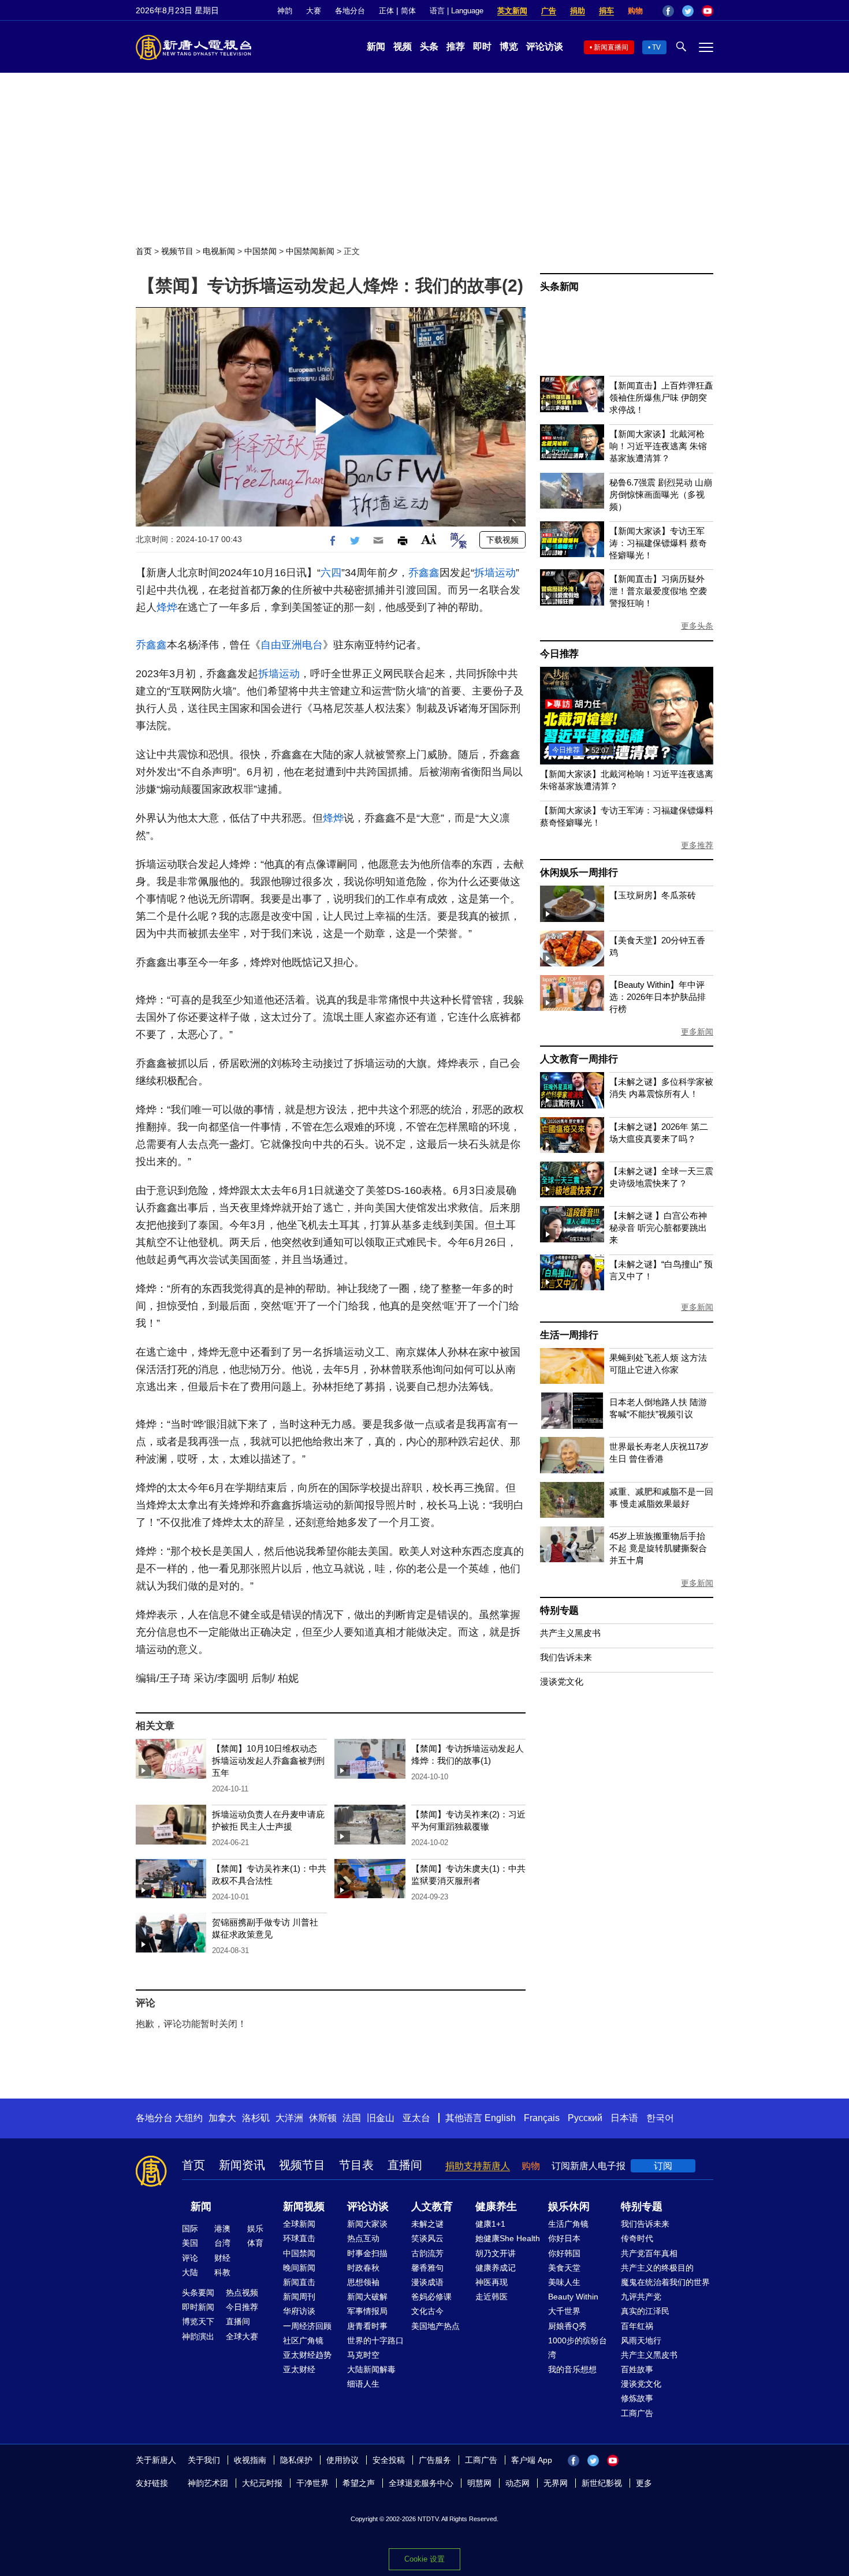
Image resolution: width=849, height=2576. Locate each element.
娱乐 (255, 2228)
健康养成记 (496, 2268)
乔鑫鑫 (424, 573)
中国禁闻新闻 (310, 251)
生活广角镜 (568, 2224)
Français (542, 2118)
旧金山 (381, 2118)
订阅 (663, 2166)
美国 (190, 2243)
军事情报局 (367, 2311)
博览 (509, 46)
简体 (408, 11)
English (500, 2118)
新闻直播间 (611, 47)
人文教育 (432, 2207)
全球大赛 (242, 2336)
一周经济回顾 (307, 2326)
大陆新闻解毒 (371, 2369)
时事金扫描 (367, 2253)
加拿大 (222, 2118)
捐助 (578, 11)
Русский (585, 2118)
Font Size (429, 539)
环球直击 (299, 2238)
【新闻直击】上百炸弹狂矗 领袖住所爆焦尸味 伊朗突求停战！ (661, 397)
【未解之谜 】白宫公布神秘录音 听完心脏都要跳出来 (658, 1228)
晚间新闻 (299, 2268)
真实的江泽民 (645, 2311)
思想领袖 (363, 2282)
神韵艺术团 (208, 2483)
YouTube (707, 11)
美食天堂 (564, 2268)
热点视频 (242, 2293)
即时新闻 (198, 2307)
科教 (222, 2272)
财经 (222, 2258)
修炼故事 (637, 2398)
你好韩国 (564, 2253)
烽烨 (167, 607)
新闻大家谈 (367, 2224)
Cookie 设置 (425, 2559)
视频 (403, 46)
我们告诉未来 (566, 1657)
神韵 (285, 11)
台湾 (222, 2243)
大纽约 (189, 2118)
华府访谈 (299, 2311)
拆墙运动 (495, 573)
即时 (482, 46)
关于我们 (204, 2460)
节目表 (356, 2165)
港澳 (222, 2228)
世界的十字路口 (375, 2340)
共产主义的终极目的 (657, 2268)
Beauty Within (573, 2297)
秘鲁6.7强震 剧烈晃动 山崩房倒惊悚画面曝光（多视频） (661, 494)
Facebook (668, 11)
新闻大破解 (367, 2297)
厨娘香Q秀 (567, 2326)
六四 (331, 573)
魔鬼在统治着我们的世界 (665, 2282)
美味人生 (564, 2282)
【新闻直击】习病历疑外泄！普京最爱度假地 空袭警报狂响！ (658, 591)
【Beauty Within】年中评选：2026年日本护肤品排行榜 (658, 997)
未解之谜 (427, 2224)
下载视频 (502, 540)
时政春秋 (363, 2268)
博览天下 (198, 2321)
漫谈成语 (427, 2282)
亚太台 (416, 2118)
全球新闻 (299, 2224)
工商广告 (637, 2413)
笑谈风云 (427, 2238)
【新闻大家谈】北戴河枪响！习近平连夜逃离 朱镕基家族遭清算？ (658, 446)
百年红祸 (637, 2326)
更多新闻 (697, 1032)
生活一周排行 (569, 1335)
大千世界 (564, 2311)
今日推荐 (559, 654)
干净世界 (312, 2483)
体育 (255, 2243)
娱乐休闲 (569, 2207)
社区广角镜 (303, 2340)
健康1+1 (490, 2224)
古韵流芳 (427, 2253)
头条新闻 (559, 287)
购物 (635, 11)
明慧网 (479, 2483)
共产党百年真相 (649, 2253)
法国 (352, 2118)
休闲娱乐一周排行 (579, 873)
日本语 (624, 2118)
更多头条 (697, 626)
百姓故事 (637, 2369)
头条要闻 (198, 2293)
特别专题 (559, 1610)
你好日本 (564, 2238)
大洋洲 (289, 2118)
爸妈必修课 (431, 2297)
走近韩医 (491, 2297)
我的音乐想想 (572, 2369)
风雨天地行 (641, 2340)
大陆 (190, 2272)
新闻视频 (304, 2207)
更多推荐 (697, 845)
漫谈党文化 (562, 1681)
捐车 (606, 11)
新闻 (376, 46)
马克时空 (363, 2355)
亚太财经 (299, 2369)
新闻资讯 (242, 2165)
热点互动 (363, 2238)
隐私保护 (296, 2460)
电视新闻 (219, 251)
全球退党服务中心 (421, 2483)
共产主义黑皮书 (570, 1633)
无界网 (556, 2483)
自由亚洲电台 (292, 645)
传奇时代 (637, 2238)
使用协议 (342, 2460)
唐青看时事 (367, 2326)
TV (656, 47)
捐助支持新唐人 (478, 2166)
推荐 (456, 46)
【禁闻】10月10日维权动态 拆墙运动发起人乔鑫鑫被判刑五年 (268, 1761)
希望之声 (359, 2483)
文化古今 (427, 2311)
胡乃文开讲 (496, 2253)
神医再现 (491, 2282)
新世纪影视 (602, 2483)
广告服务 (435, 2460)
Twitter (688, 11)
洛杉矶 (256, 2118)
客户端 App (532, 2460)
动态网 (517, 2483)
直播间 (405, 2165)
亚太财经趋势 (307, 2355)
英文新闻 (512, 11)
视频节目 (177, 251)
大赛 (314, 11)
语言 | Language (457, 11)
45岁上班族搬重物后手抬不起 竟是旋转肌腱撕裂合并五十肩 (658, 1548)
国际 (190, 2228)
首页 (144, 251)
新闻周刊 (299, 2297)
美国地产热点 (435, 2326)
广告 (549, 11)
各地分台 (350, 11)
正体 (386, 11)
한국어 (660, 2118)
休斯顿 (323, 2118)
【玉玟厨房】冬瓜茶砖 (653, 895)
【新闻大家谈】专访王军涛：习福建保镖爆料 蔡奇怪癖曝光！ (658, 543)
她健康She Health (508, 2238)
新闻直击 (299, 2282)
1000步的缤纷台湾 (578, 2348)
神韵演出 (198, 2336)
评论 (190, 2258)
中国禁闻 (260, 251)
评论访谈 (545, 46)
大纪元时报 (262, 2483)
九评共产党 (641, 2297)
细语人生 (363, 2384)
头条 (429, 46)
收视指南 (250, 2460)
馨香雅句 (427, 2268)
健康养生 (496, 2207)
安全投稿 (389, 2460)
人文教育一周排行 (579, 1059)
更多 (644, 2483)
